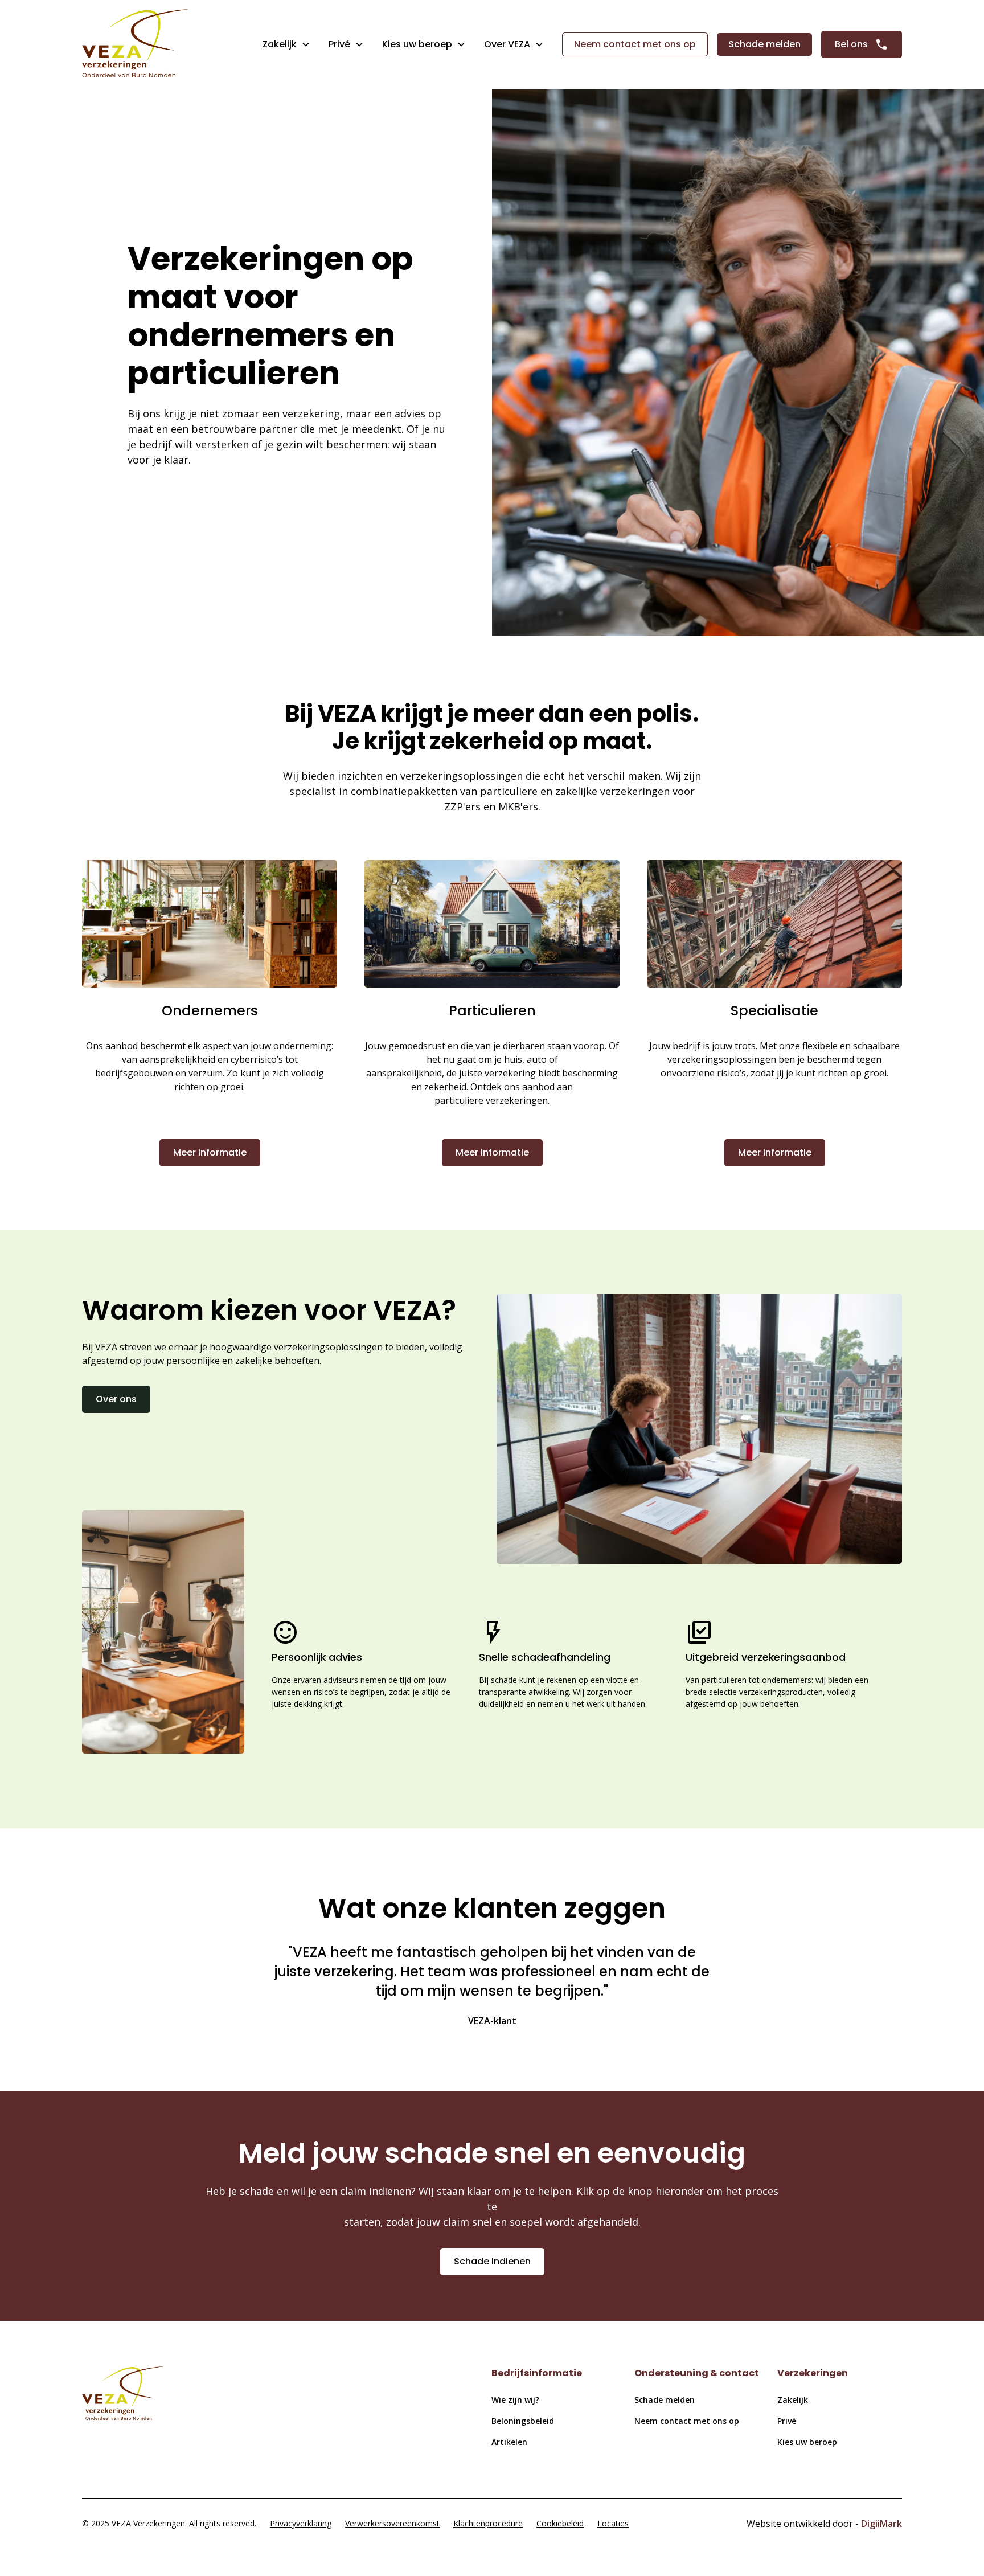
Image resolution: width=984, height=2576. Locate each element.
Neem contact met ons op (635, 44)
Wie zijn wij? (515, 2400)
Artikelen (509, 2442)
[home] (135, 45)
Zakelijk (280, 44)
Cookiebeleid (560, 2523)
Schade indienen (492, 2261)
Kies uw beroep (807, 2442)
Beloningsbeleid (523, 2421)
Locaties (613, 2523)
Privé (339, 44)
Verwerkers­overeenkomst (392, 2523)
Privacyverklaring (301, 2523)
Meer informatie (210, 1152)
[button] (286, 44)
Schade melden (764, 44)
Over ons (116, 1399)
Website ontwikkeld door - (824, 2524)
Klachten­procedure (488, 2523)
